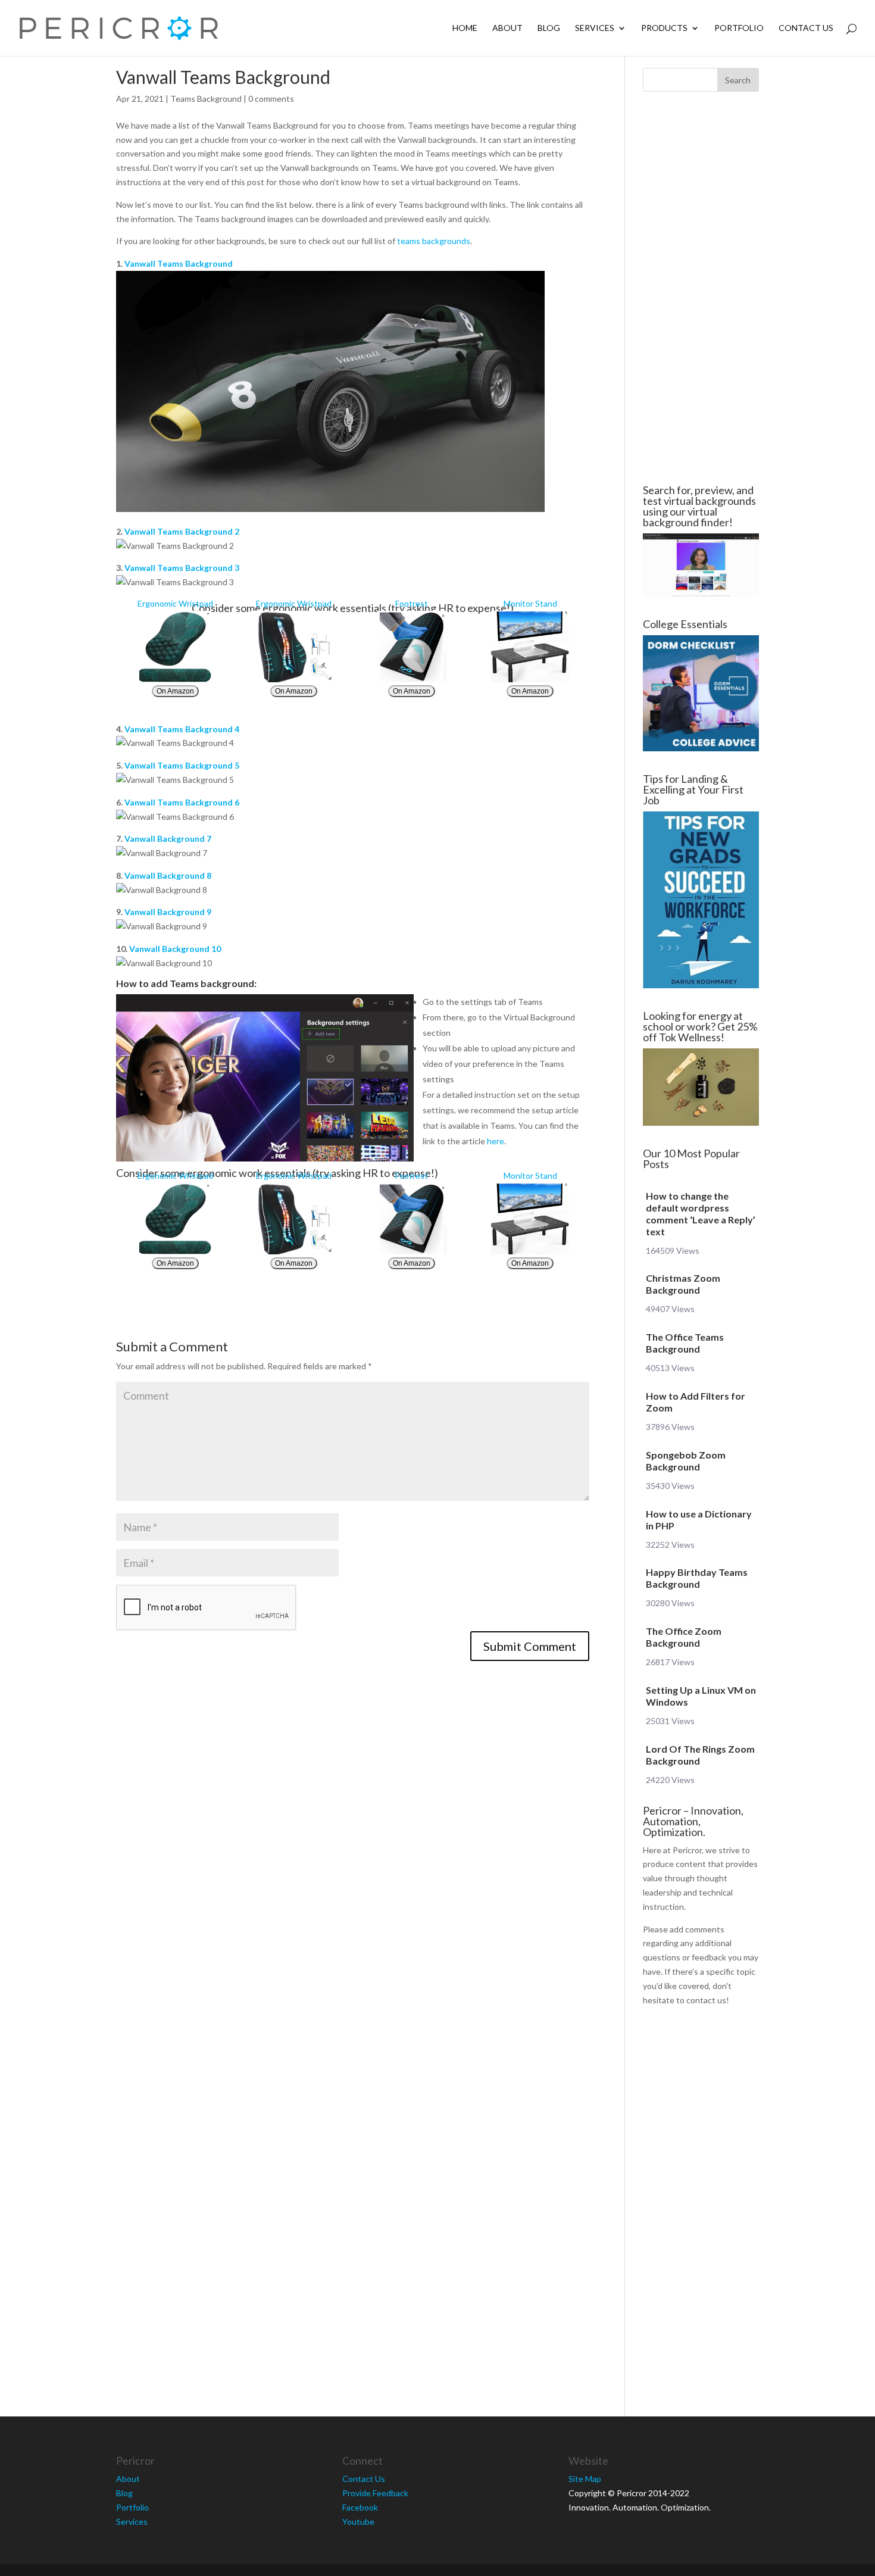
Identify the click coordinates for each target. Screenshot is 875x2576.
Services (595, 28)
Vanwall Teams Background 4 (182, 729)
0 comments (271, 99)
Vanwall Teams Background (179, 263)
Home (465, 28)
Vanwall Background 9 (168, 912)
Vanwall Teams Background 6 (182, 802)
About (507, 28)
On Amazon (175, 691)
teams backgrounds (434, 241)
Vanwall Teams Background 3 (182, 568)
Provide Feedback (375, 2493)
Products (664, 28)
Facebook (360, 2507)
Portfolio (739, 28)
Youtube (358, 2522)
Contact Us (806, 28)
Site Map (585, 2479)
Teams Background (206, 99)
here (496, 1141)
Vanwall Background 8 (168, 875)
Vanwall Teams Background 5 (182, 765)
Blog (549, 28)
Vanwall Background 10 (175, 949)
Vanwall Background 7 (168, 839)
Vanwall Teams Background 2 (182, 531)
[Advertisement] (701, 288)
